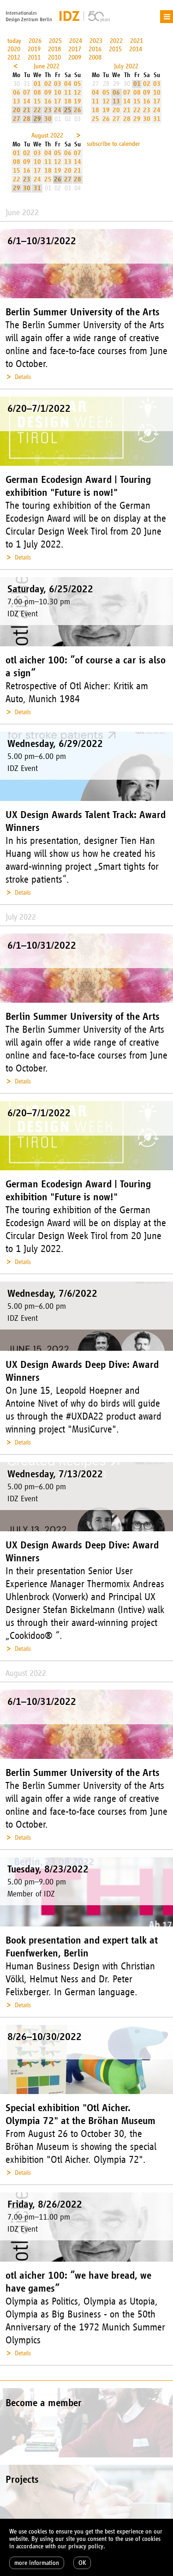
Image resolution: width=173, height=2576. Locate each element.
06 (17, 93)
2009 (75, 57)
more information (37, 2563)
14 (27, 101)
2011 (34, 57)
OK (82, 2563)
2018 (54, 49)
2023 (96, 41)
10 (58, 93)
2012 (14, 57)
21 (27, 110)
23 (48, 110)
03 (58, 84)
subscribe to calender (113, 144)
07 (27, 93)
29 (37, 119)
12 (78, 93)
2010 (54, 57)
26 (78, 110)
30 (48, 119)
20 (17, 110)
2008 (95, 57)
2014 (136, 49)
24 (58, 110)
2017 (75, 49)
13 (17, 101)
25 (68, 110)
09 (48, 93)
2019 (34, 49)
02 (48, 84)
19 (78, 101)
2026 (35, 41)
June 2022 (47, 66)
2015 (115, 49)
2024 (76, 41)
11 (68, 93)
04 (68, 84)
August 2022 (47, 135)
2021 (137, 41)
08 (37, 93)
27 (17, 119)
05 (78, 84)
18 (68, 101)
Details (23, 377)
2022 (116, 41)
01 (37, 84)
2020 (14, 49)
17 (58, 101)
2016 (95, 49)
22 (37, 110)
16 (48, 101)
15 (37, 101)
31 (157, 119)
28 (27, 119)
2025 (55, 41)
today (14, 41)
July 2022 (126, 66)
